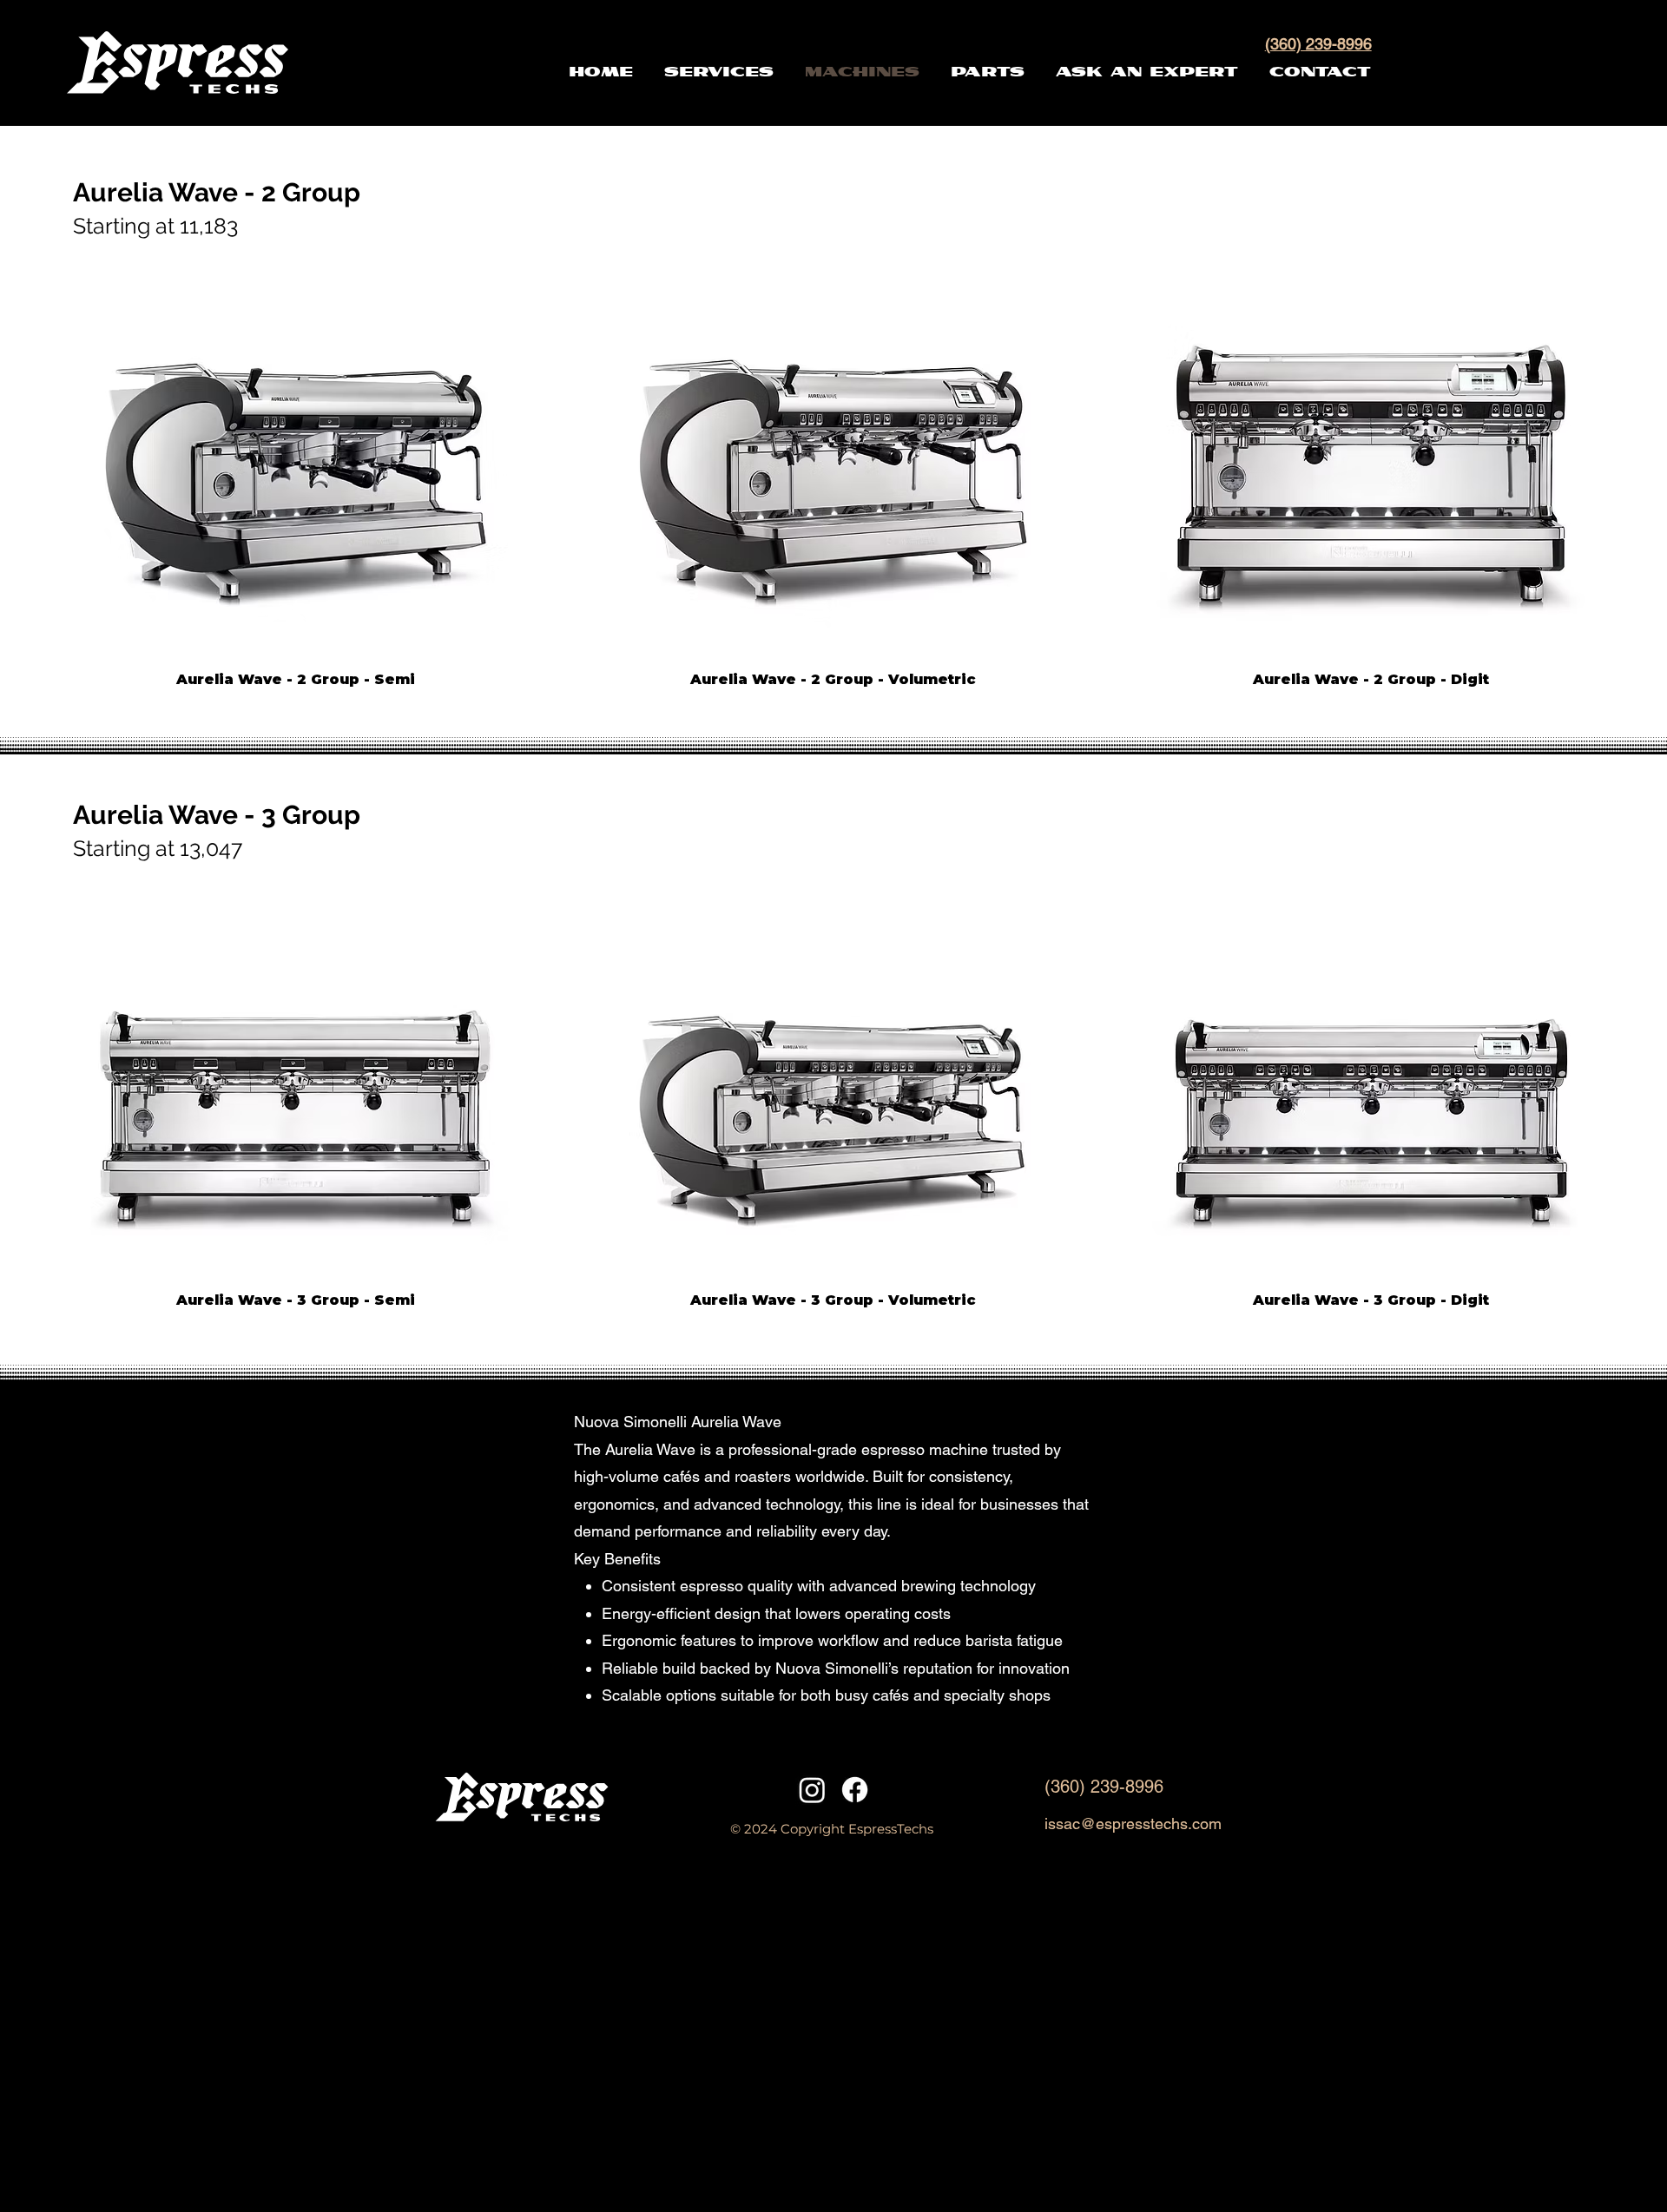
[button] (1161, 72)
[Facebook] (855, 1790)
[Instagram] (812, 1790)
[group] (833, 477)
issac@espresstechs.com (1133, 1824)
